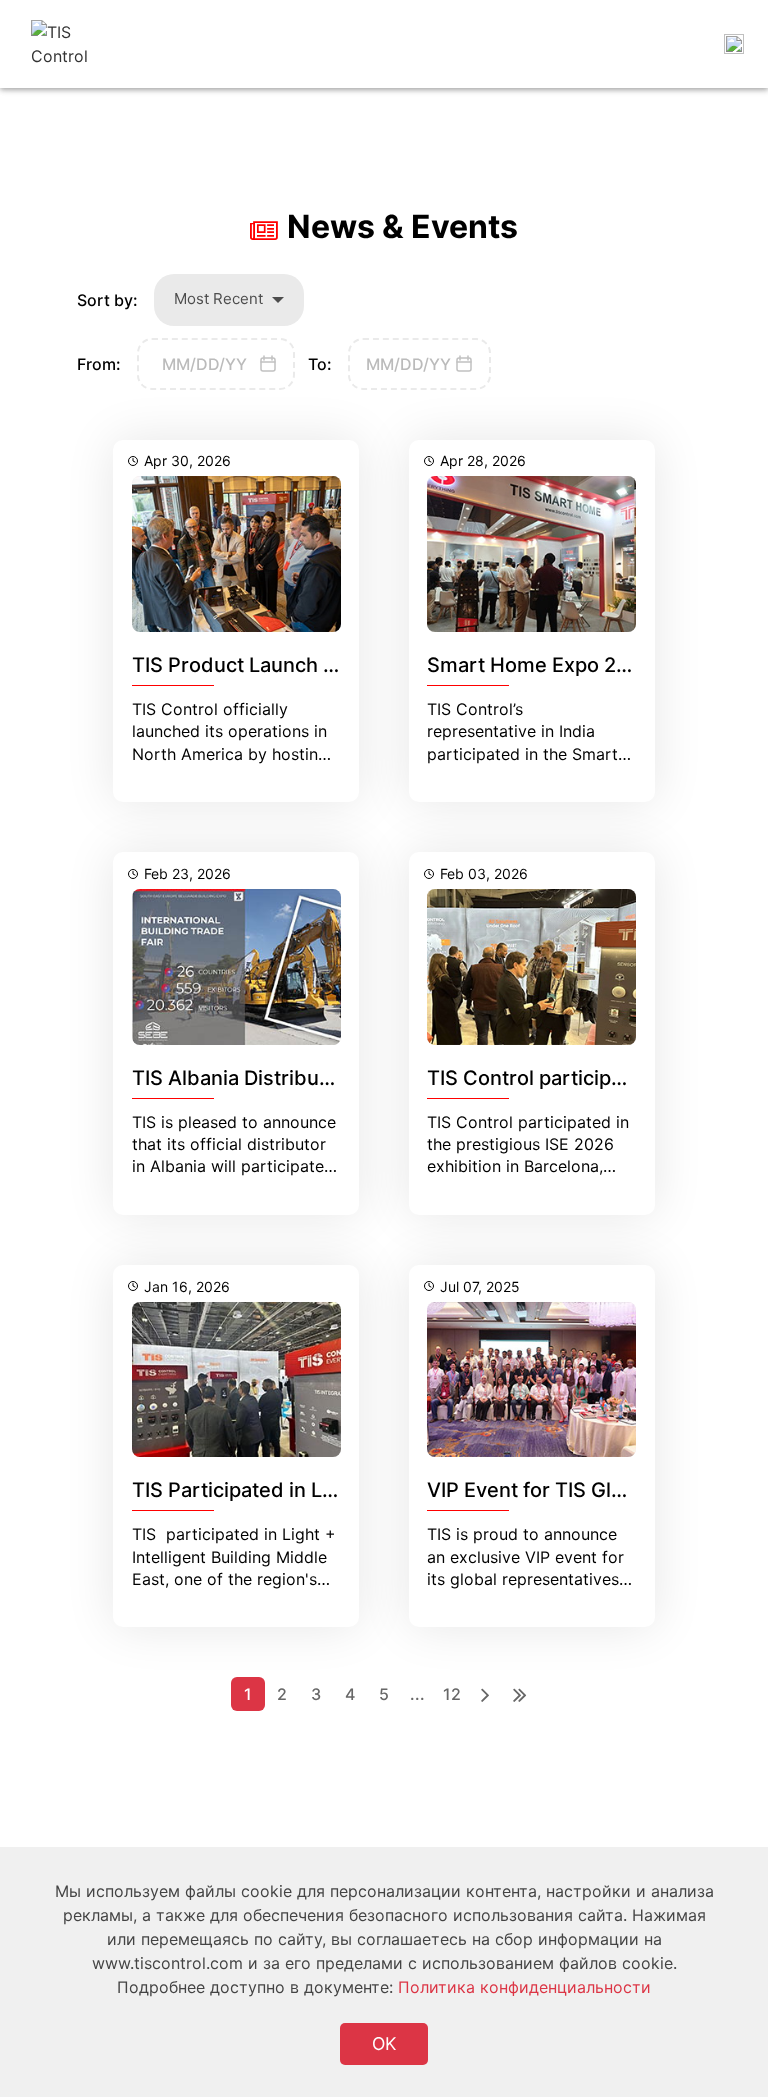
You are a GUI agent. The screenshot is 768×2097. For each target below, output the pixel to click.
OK (384, 2043)
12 (452, 1694)
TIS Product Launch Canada (264, 665)
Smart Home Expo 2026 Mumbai (581, 665)
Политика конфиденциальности (524, 1987)
